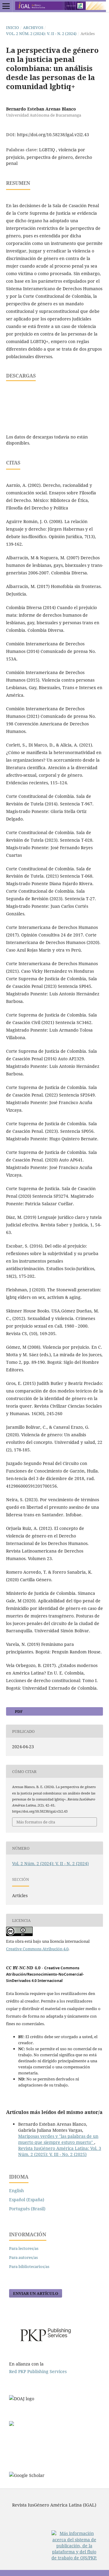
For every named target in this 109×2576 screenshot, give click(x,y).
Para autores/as (23, 2257)
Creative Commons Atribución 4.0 (37, 1949)
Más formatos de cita (36, 1822)
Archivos (33, 27)
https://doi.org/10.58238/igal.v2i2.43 (53, 135)
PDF (18, 1711)
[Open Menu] (6, 6)
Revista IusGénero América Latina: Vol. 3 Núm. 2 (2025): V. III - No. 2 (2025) (60, 2151)
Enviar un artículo (36, 2293)
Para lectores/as (24, 2248)
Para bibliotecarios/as (29, 2266)
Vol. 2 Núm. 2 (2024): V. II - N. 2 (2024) (41, 34)
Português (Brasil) (27, 2209)
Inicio (13, 27)
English (17, 2191)
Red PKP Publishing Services (38, 2371)
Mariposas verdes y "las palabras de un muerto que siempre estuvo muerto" (58, 2139)
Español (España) (27, 2200)
